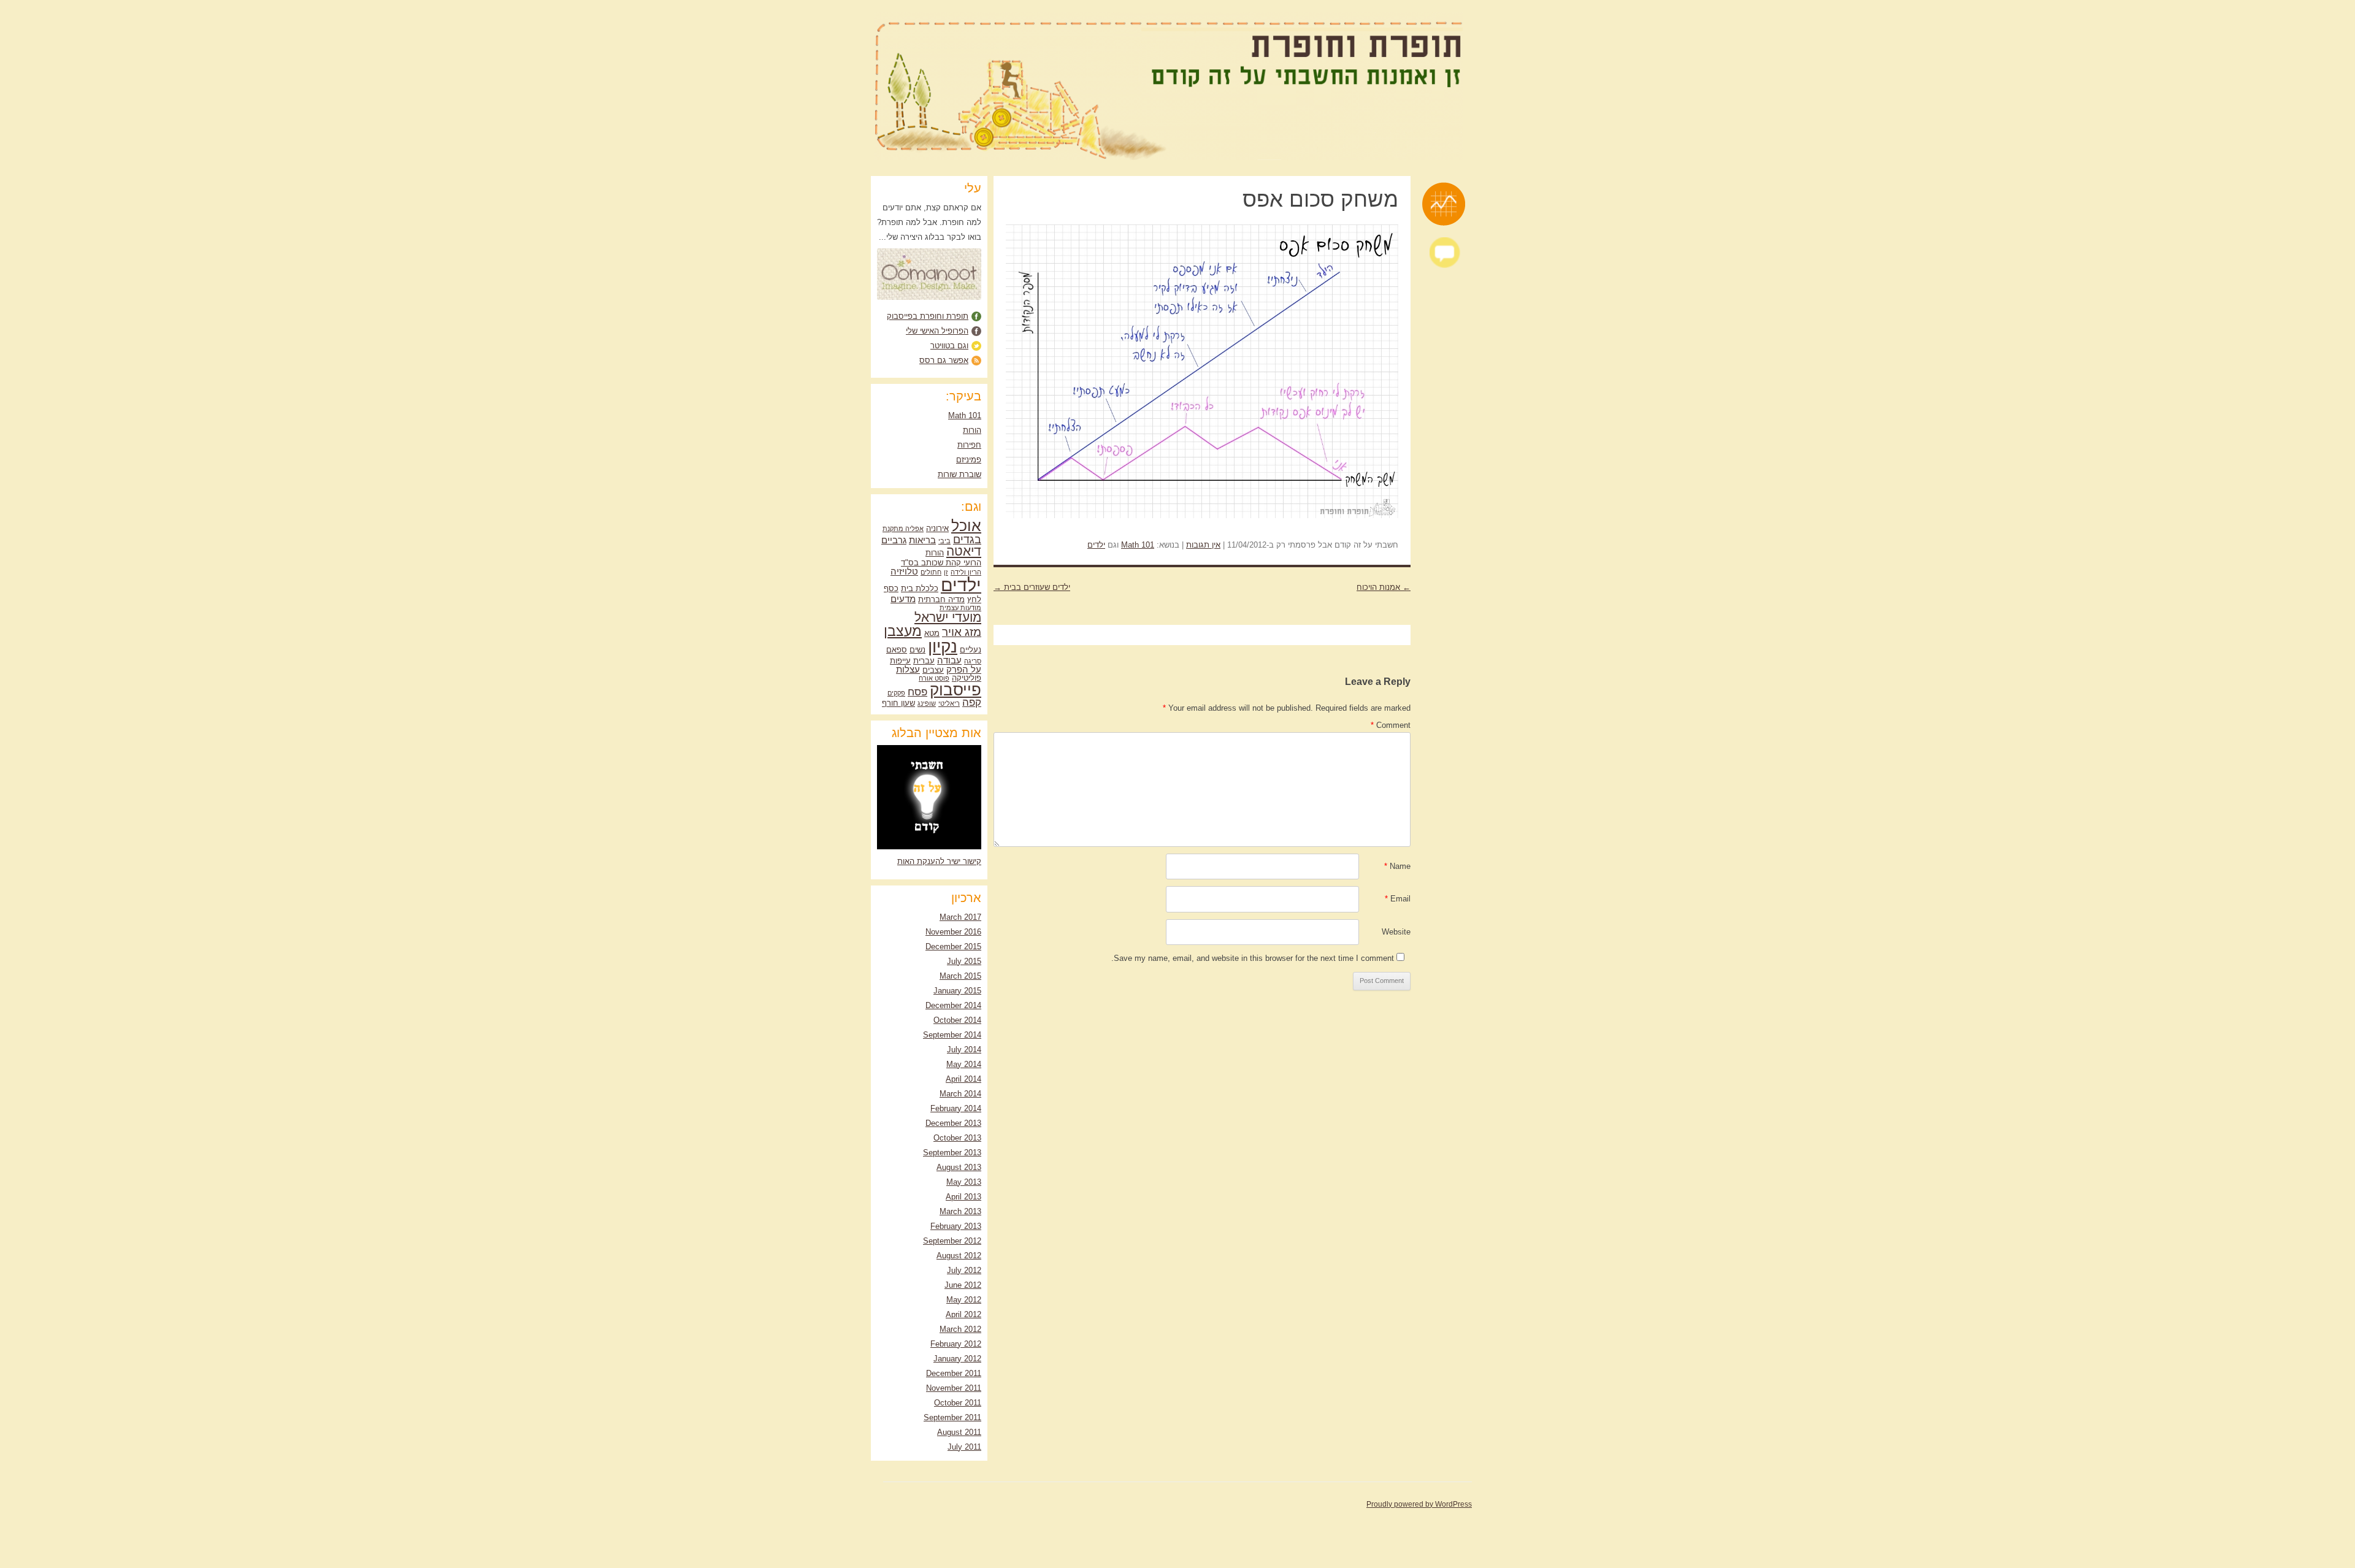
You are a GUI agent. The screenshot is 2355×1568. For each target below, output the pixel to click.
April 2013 (963, 1197)
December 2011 (954, 1373)
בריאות (922, 540)
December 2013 (953, 1123)
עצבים (933, 670)
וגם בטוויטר (949, 346)
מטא (932, 633)
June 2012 (963, 1285)
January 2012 (957, 1359)
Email (1398, 899)
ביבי (944, 541)
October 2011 (958, 1403)
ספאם (897, 650)
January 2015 (957, 991)
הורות (972, 430)
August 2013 (959, 1167)
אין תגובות (1203, 545)
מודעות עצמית (960, 608)
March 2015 (960, 976)
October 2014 (957, 1020)
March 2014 (960, 1094)
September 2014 (952, 1035)
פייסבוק (955, 690)
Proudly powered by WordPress (1419, 1504)
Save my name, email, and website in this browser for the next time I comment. (1253, 958)
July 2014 (964, 1050)
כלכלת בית (920, 588)
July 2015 (964, 961)
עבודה (949, 660)
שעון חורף (898, 703)
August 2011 (959, 1432)
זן (946, 572)
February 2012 (956, 1344)
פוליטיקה (967, 678)
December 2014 (953, 1005)
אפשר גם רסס (944, 360)
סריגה (973, 661)
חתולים (931, 572)
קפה (972, 702)
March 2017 (960, 917)
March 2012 (960, 1329)
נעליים (971, 650)
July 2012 (964, 1270)
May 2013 (964, 1182)
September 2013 (952, 1153)
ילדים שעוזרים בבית (1032, 587)
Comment (1391, 725)
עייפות (900, 661)
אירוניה (937, 528)
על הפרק (964, 669)
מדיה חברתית (941, 599)
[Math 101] (1444, 204)
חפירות (969, 445)
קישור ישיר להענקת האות (939, 861)
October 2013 (957, 1138)
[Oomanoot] (929, 297)
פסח (917, 692)
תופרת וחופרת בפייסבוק (928, 316)
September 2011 (952, 1417)
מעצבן (903, 631)
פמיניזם (969, 460)
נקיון (943, 647)
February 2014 (956, 1108)
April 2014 (963, 1079)
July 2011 (964, 1447)
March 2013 (960, 1211)
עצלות (908, 669)
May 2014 (964, 1064)
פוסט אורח (934, 678)
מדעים (903, 599)
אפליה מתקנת (903, 529)
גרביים (894, 540)
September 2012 (952, 1241)
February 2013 (956, 1226)
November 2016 (953, 932)
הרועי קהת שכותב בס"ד (941, 563)
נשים (917, 650)
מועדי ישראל (948, 618)
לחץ (974, 599)
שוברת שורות (959, 474)
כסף (891, 588)
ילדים (1096, 545)
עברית (924, 661)
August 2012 (959, 1256)
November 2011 (954, 1388)
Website (1396, 932)
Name (1397, 866)
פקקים (896, 693)
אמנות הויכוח (1384, 587)
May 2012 (964, 1300)
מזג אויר (962, 632)
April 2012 (963, 1314)
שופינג (927, 703)
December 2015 (953, 947)
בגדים (967, 539)
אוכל (966, 526)
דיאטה (964, 551)
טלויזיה (904, 571)
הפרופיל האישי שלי (937, 331)
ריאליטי (949, 703)
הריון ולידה (966, 572)
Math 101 (1138, 545)
